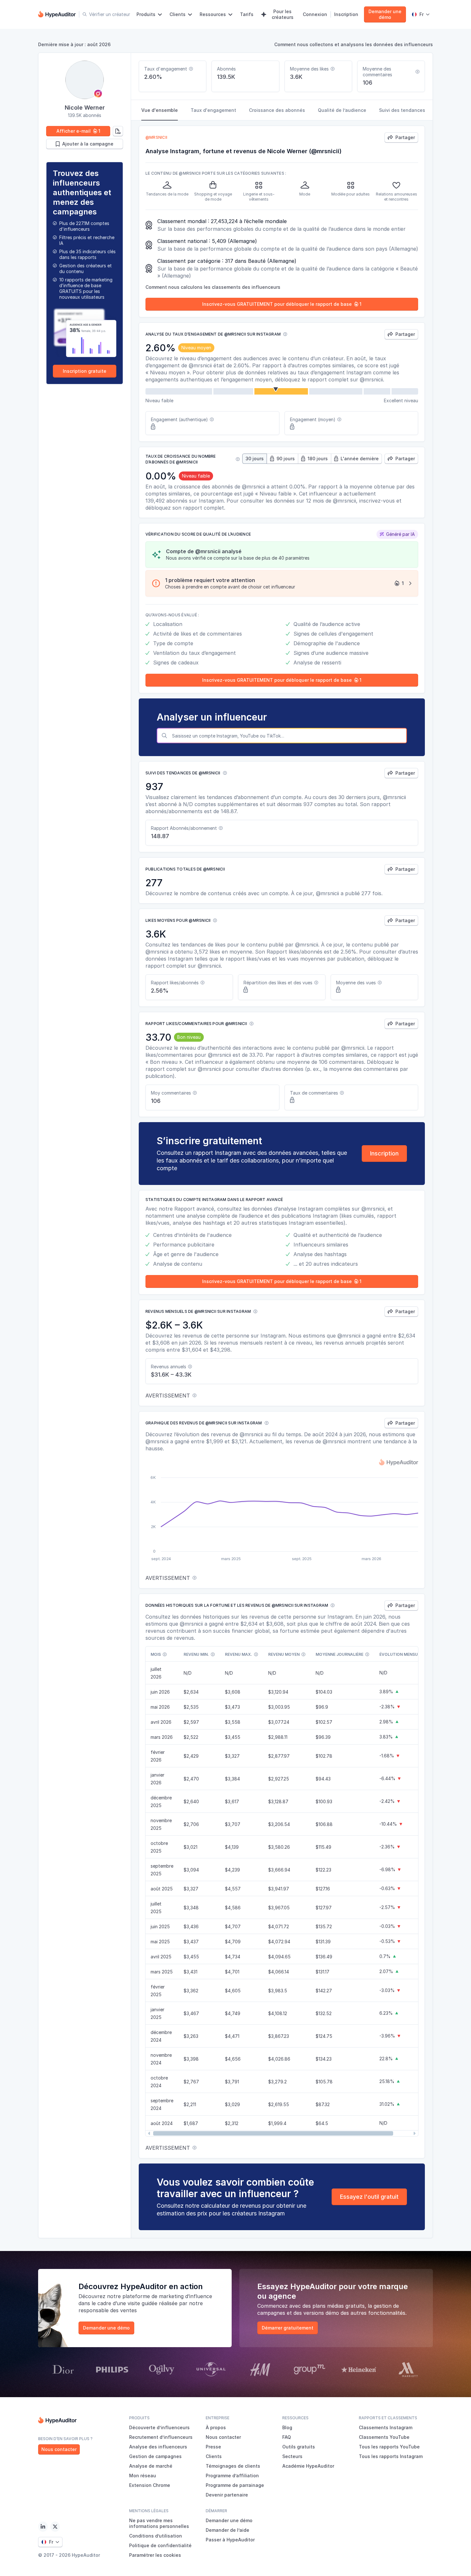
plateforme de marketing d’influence (167, 2296)
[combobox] (288, 736)
